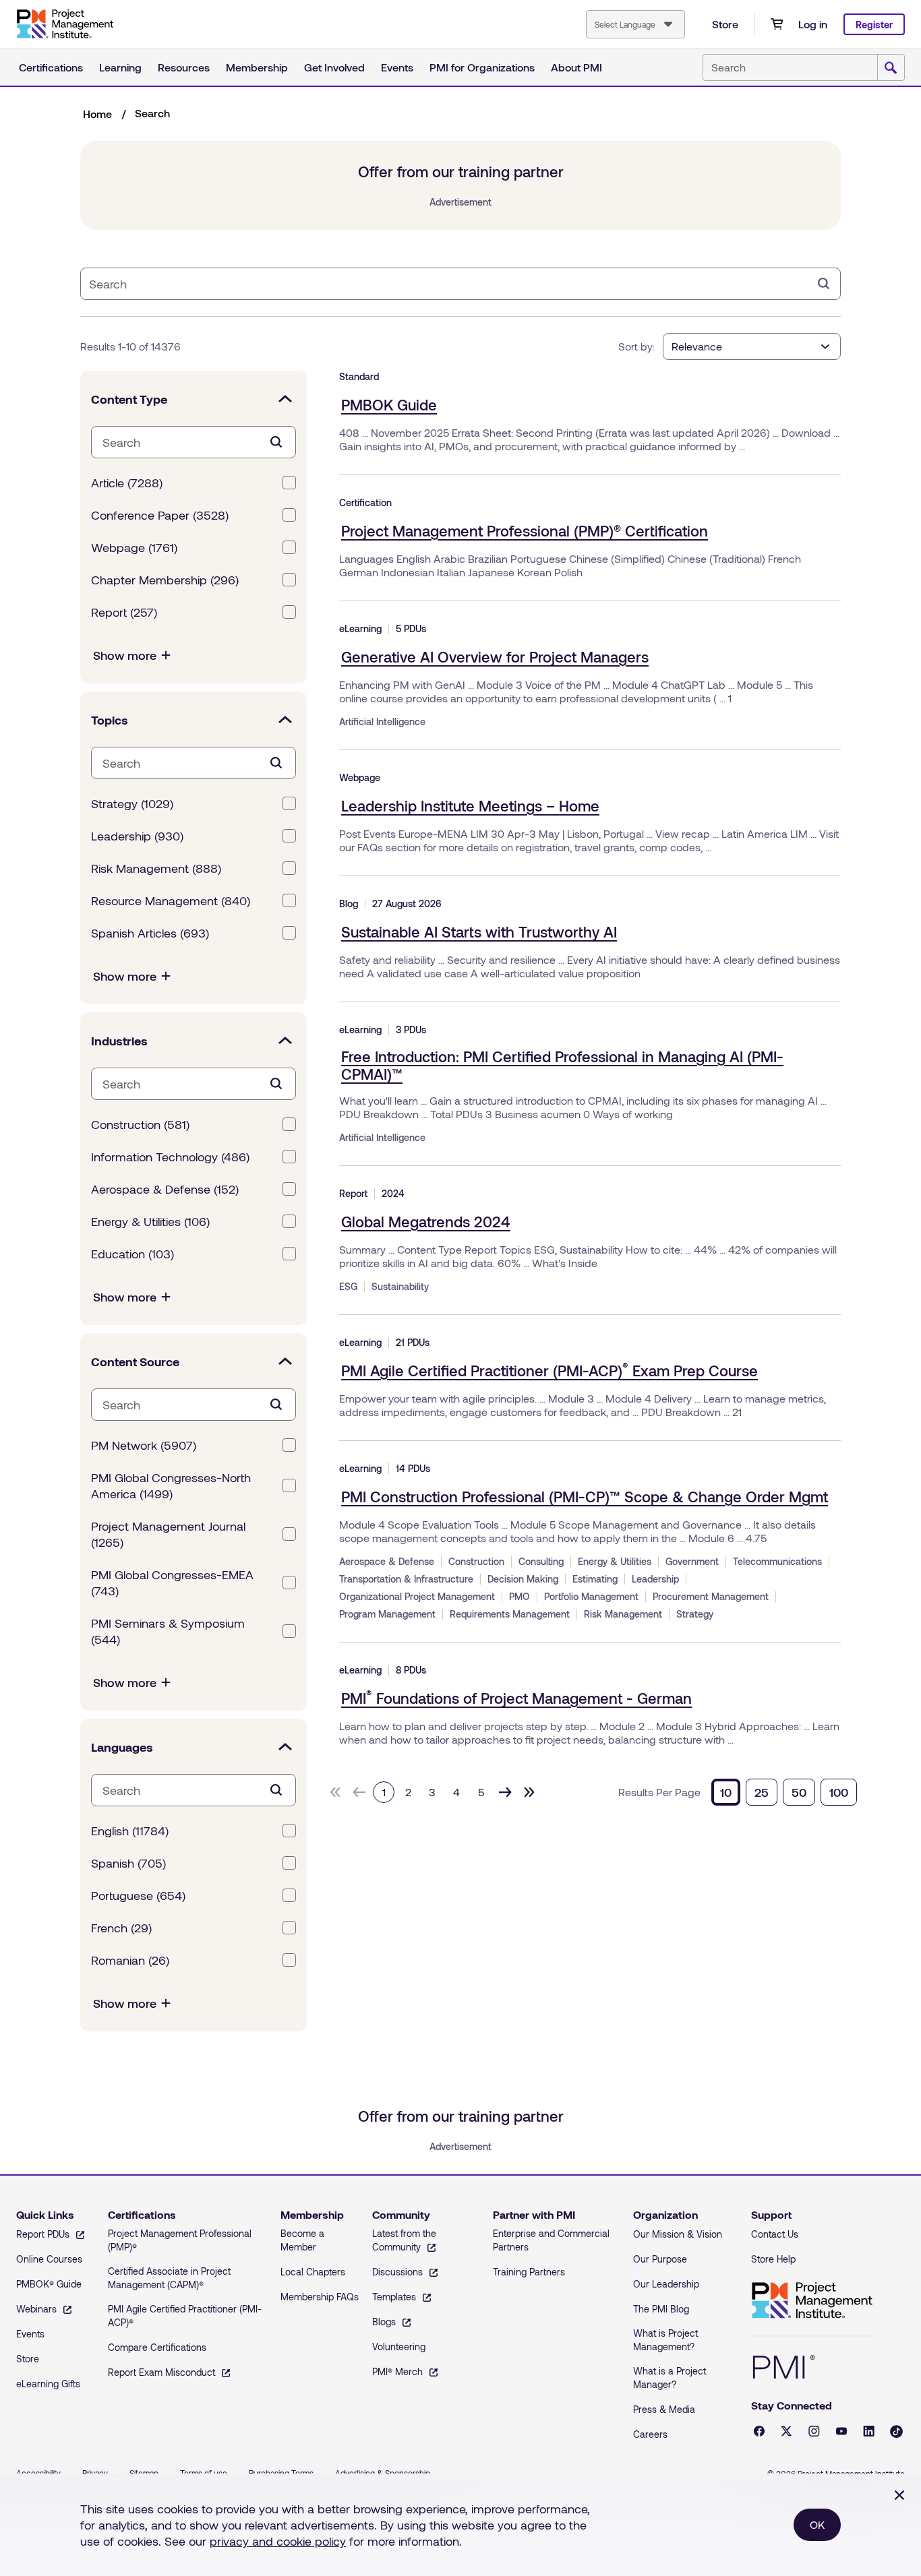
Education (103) (132, 1254)
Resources (184, 67)
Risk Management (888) (156, 868)
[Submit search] (891, 68)
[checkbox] (289, 483)
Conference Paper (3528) (160, 515)
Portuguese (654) (138, 1895)
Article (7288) (127, 483)
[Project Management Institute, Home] (65, 24)
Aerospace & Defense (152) (165, 1189)
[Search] (824, 284)
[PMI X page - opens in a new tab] (786, 2431)
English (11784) (130, 1831)
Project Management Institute (812, 2301)
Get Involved (334, 67)
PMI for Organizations (482, 67)
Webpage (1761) (134, 547)
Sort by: (636, 346)
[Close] (899, 2495)
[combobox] (635, 24)
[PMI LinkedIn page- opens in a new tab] (869, 2431)
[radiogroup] (784, 1792)
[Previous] (359, 1792)
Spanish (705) (128, 1863)
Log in (813, 24)
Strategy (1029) (132, 803)
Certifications (51, 67)
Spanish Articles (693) (150, 933)
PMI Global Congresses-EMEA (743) (172, 1583)
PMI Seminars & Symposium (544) (168, 1631)
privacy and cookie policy (278, 2541)
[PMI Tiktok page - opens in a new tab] (896, 2431)
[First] (335, 1792)
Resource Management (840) (171, 900)
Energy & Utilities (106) (150, 1221)
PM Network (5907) (144, 1445)
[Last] (529, 1792)
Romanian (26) (130, 1960)
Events (397, 67)
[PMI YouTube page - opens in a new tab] (841, 2431)
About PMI (576, 67)
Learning (120, 67)
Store (725, 24)
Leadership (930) (137, 836)
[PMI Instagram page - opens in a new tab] (814, 2431)
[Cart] (777, 24)
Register (874, 25)
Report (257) (124, 612)
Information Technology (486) (170, 1157)
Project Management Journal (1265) (168, 1534)
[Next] (505, 1792)
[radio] (726, 1792)
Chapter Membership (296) (165, 580)
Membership (257, 67)
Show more (125, 655)
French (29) (121, 1928)
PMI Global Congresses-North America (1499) (171, 1485)
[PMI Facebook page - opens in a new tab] (759, 2431)
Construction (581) (140, 1124)
